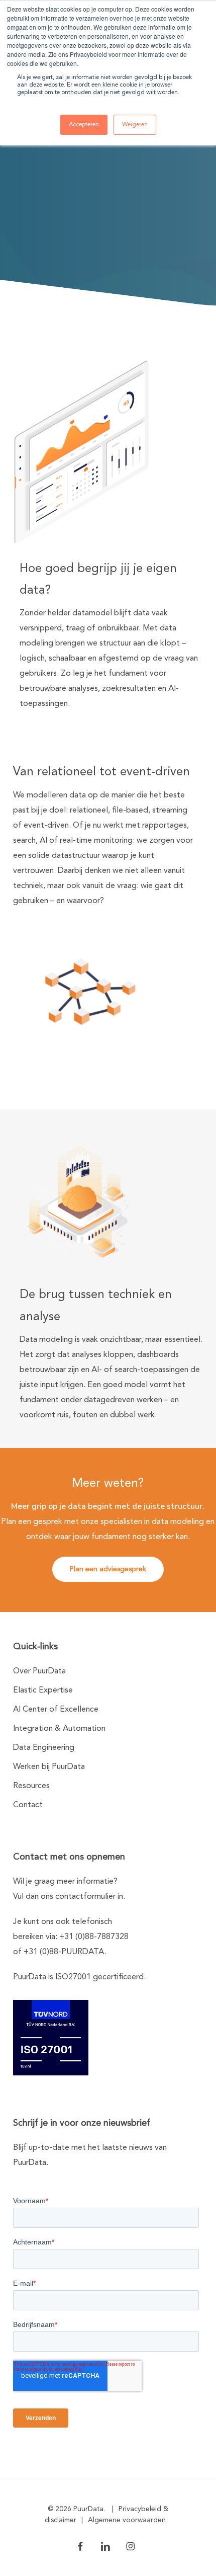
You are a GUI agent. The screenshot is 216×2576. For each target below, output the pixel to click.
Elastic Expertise (43, 1691)
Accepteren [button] (84, 125)
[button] (108, 1569)
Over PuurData (39, 1671)
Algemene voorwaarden (127, 2520)
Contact (28, 1805)
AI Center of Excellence (56, 1710)
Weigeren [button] (135, 125)
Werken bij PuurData (49, 1767)
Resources (31, 1786)
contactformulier (85, 1897)
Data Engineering (44, 1748)
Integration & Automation (59, 1729)
